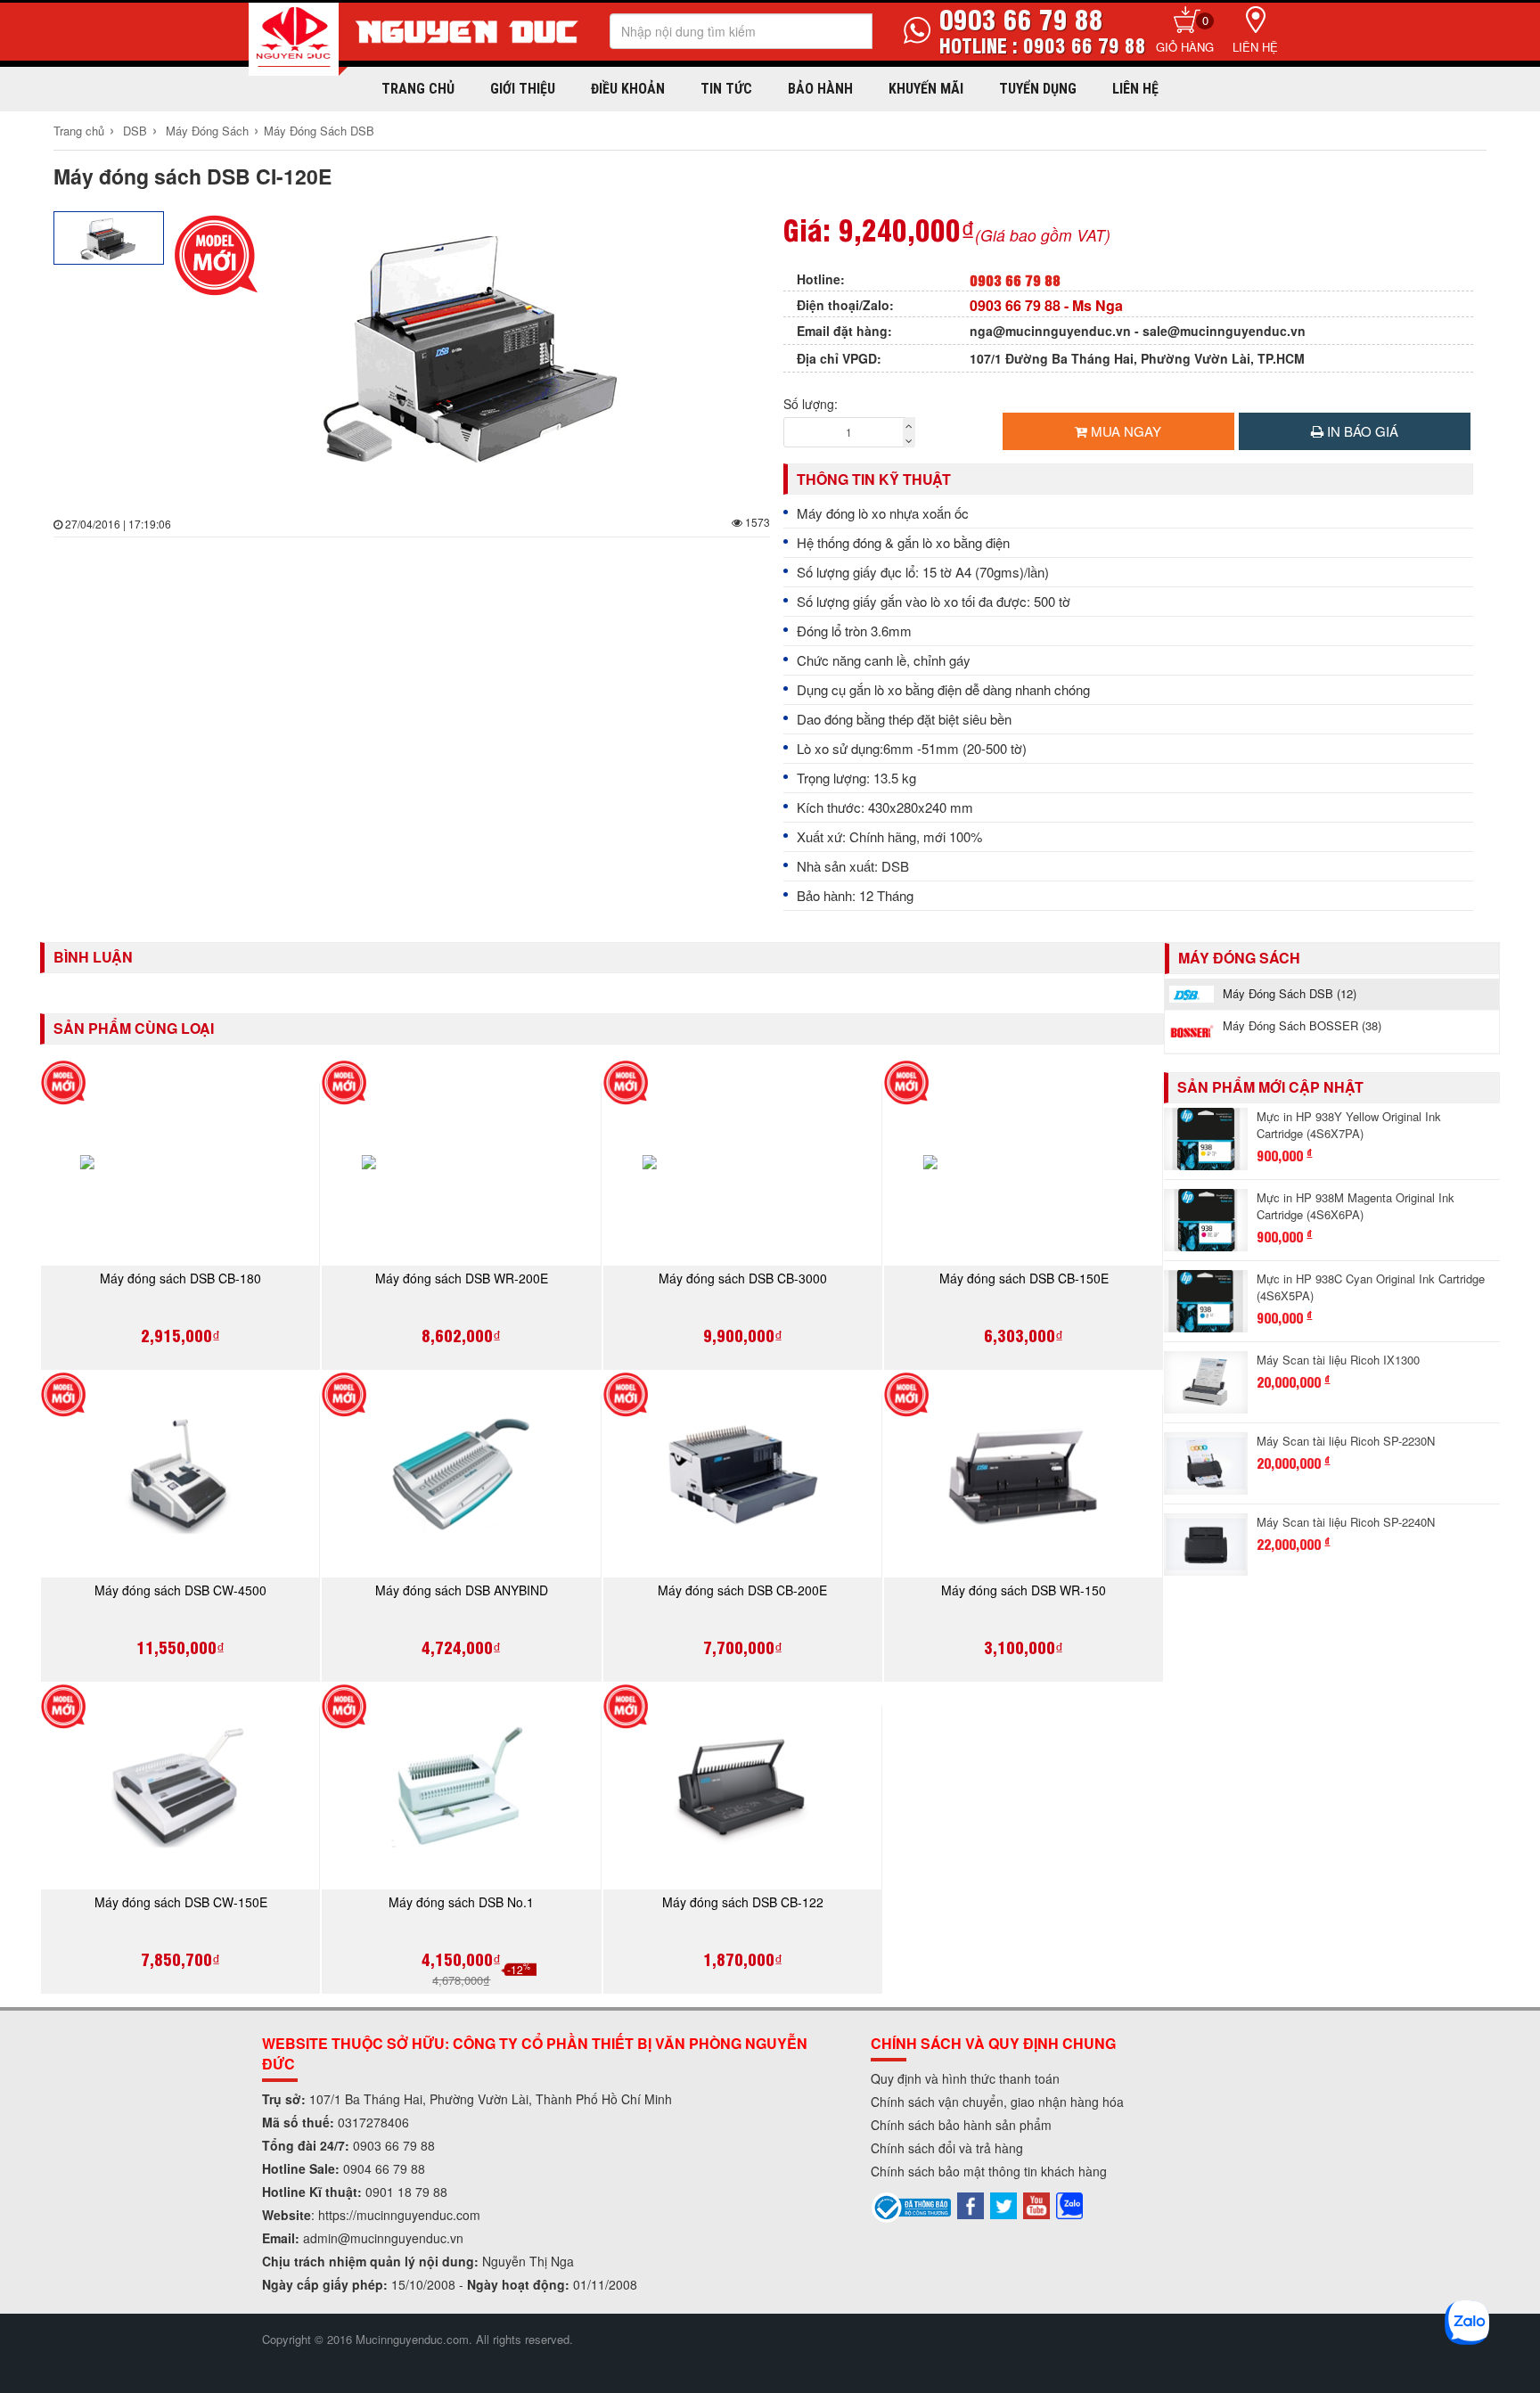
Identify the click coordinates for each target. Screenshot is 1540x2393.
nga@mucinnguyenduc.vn (1050, 331)
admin (320, 2238)
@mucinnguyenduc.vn (401, 2238)
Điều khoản (628, 89)
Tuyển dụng (1038, 89)
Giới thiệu (523, 89)
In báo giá (1361, 431)
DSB (135, 131)
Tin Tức (726, 89)
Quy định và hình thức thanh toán (965, 2078)
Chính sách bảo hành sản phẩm (961, 2125)
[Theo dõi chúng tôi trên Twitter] (1003, 2204)
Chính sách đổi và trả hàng (947, 2148)
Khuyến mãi (926, 89)
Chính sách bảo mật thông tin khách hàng (989, 2171)
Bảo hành (820, 89)
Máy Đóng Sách (207, 131)
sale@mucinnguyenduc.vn (1224, 331)
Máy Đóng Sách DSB (319, 131)
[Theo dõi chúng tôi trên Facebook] (971, 2204)
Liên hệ (1255, 47)
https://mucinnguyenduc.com (399, 2215)
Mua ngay (1124, 431)
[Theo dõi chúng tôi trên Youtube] (1036, 2204)
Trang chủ (418, 89)
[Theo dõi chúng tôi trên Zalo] (1069, 2204)
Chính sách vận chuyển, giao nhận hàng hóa (997, 2102)
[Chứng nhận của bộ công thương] (912, 2206)
